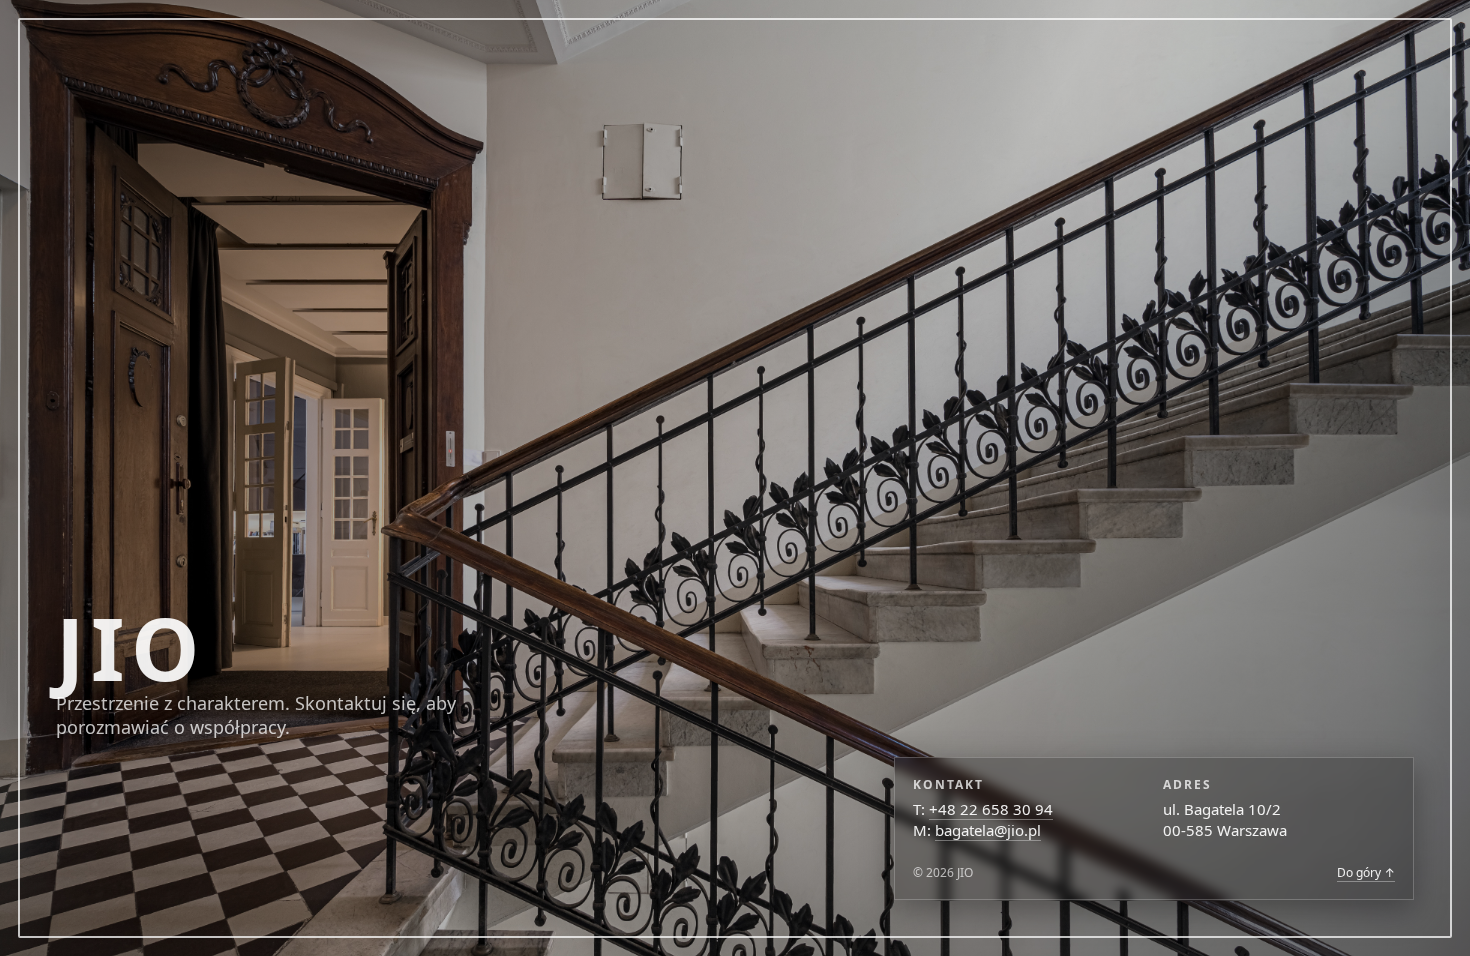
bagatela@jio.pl (988, 830)
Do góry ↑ (1366, 872)
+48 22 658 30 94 (991, 809)
